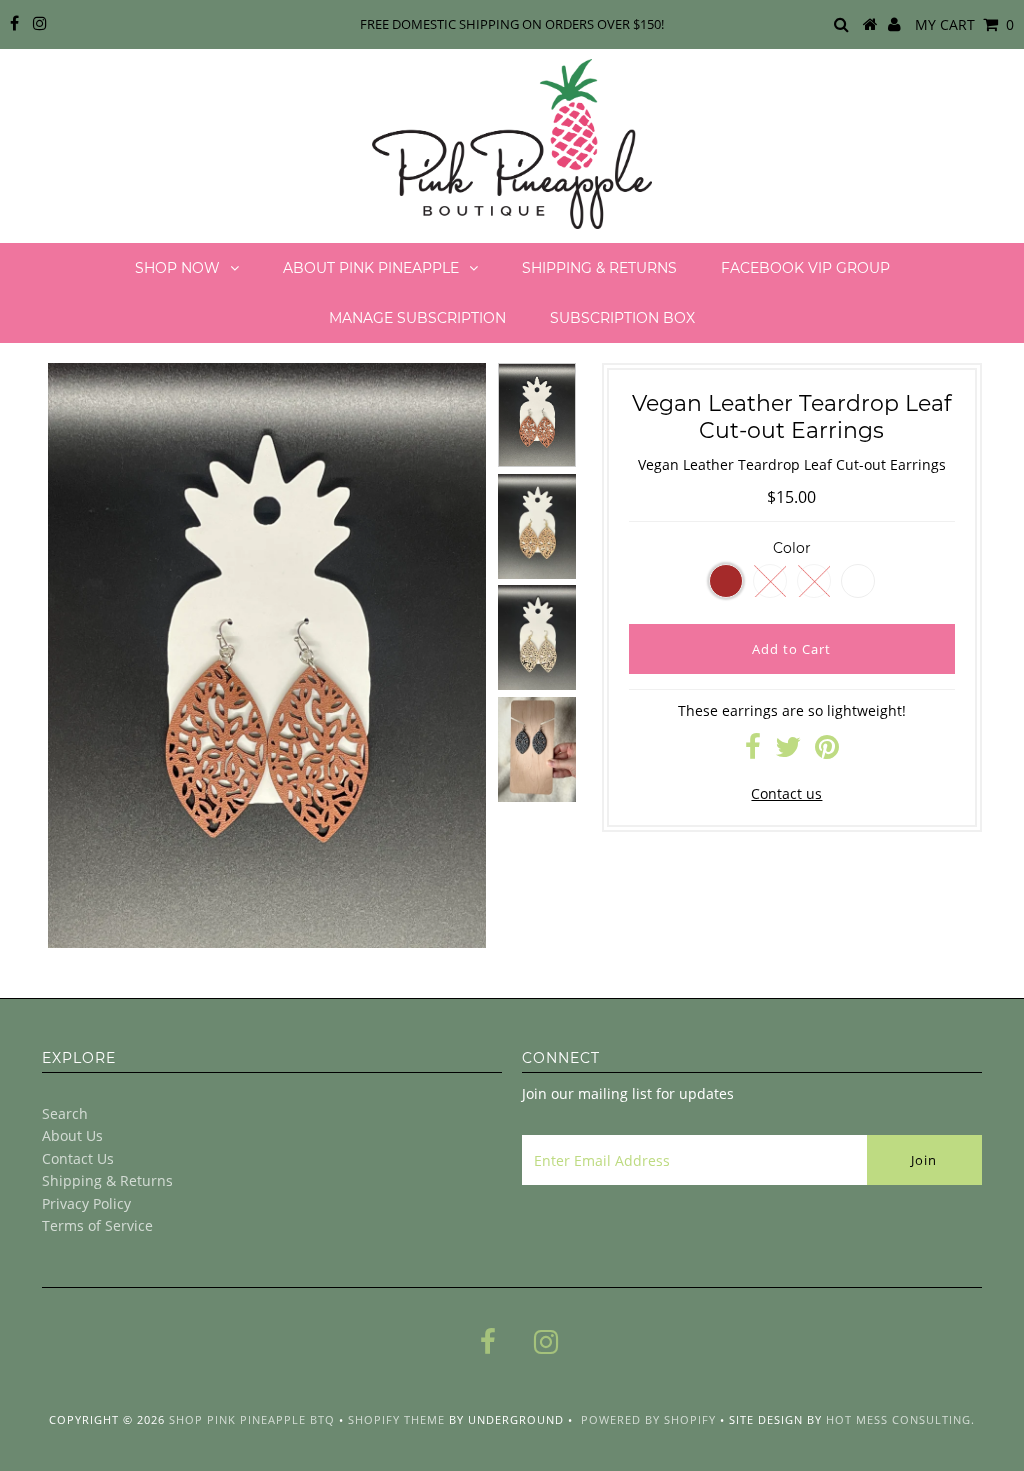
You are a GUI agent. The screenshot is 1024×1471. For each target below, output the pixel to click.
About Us (72, 1135)
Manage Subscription (417, 318)
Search (65, 1113)
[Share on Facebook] (753, 751)
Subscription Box (622, 318)
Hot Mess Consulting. (900, 1419)
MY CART (964, 24)
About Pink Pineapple (371, 268)
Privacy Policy (86, 1203)
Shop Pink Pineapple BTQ (252, 1419)
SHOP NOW (177, 268)
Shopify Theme (396, 1419)
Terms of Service (97, 1225)
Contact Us (78, 1158)
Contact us (786, 793)
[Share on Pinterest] (827, 751)
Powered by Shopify (648, 1419)
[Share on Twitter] (788, 751)
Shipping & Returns (599, 268)
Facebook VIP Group (805, 268)
